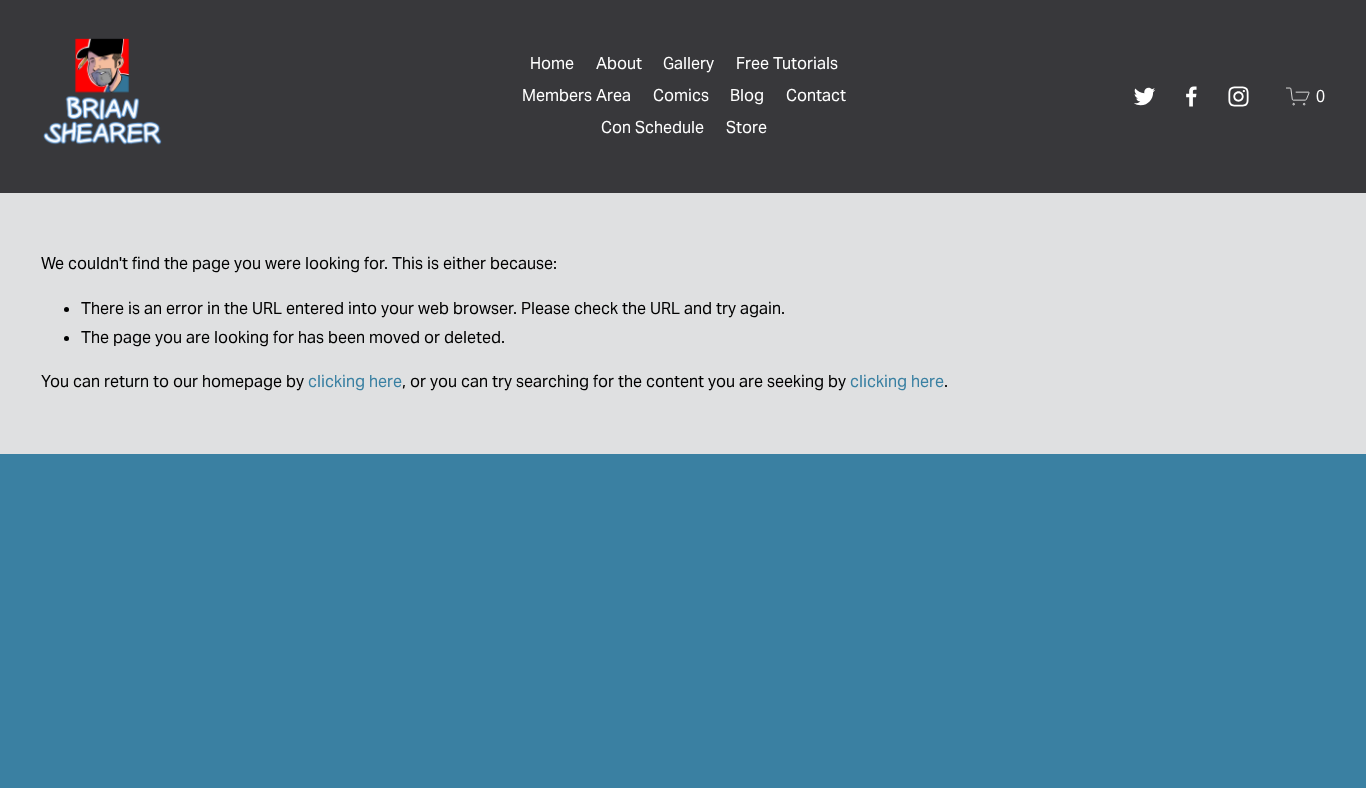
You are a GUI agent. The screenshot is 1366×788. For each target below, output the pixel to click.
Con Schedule (652, 127)
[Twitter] (1144, 96)
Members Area (576, 95)
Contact (816, 95)
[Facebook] (1191, 96)
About (619, 63)
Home (552, 63)
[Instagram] (1238, 96)
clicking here (355, 381)
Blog (747, 95)
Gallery (688, 63)
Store (746, 127)
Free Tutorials (787, 63)
